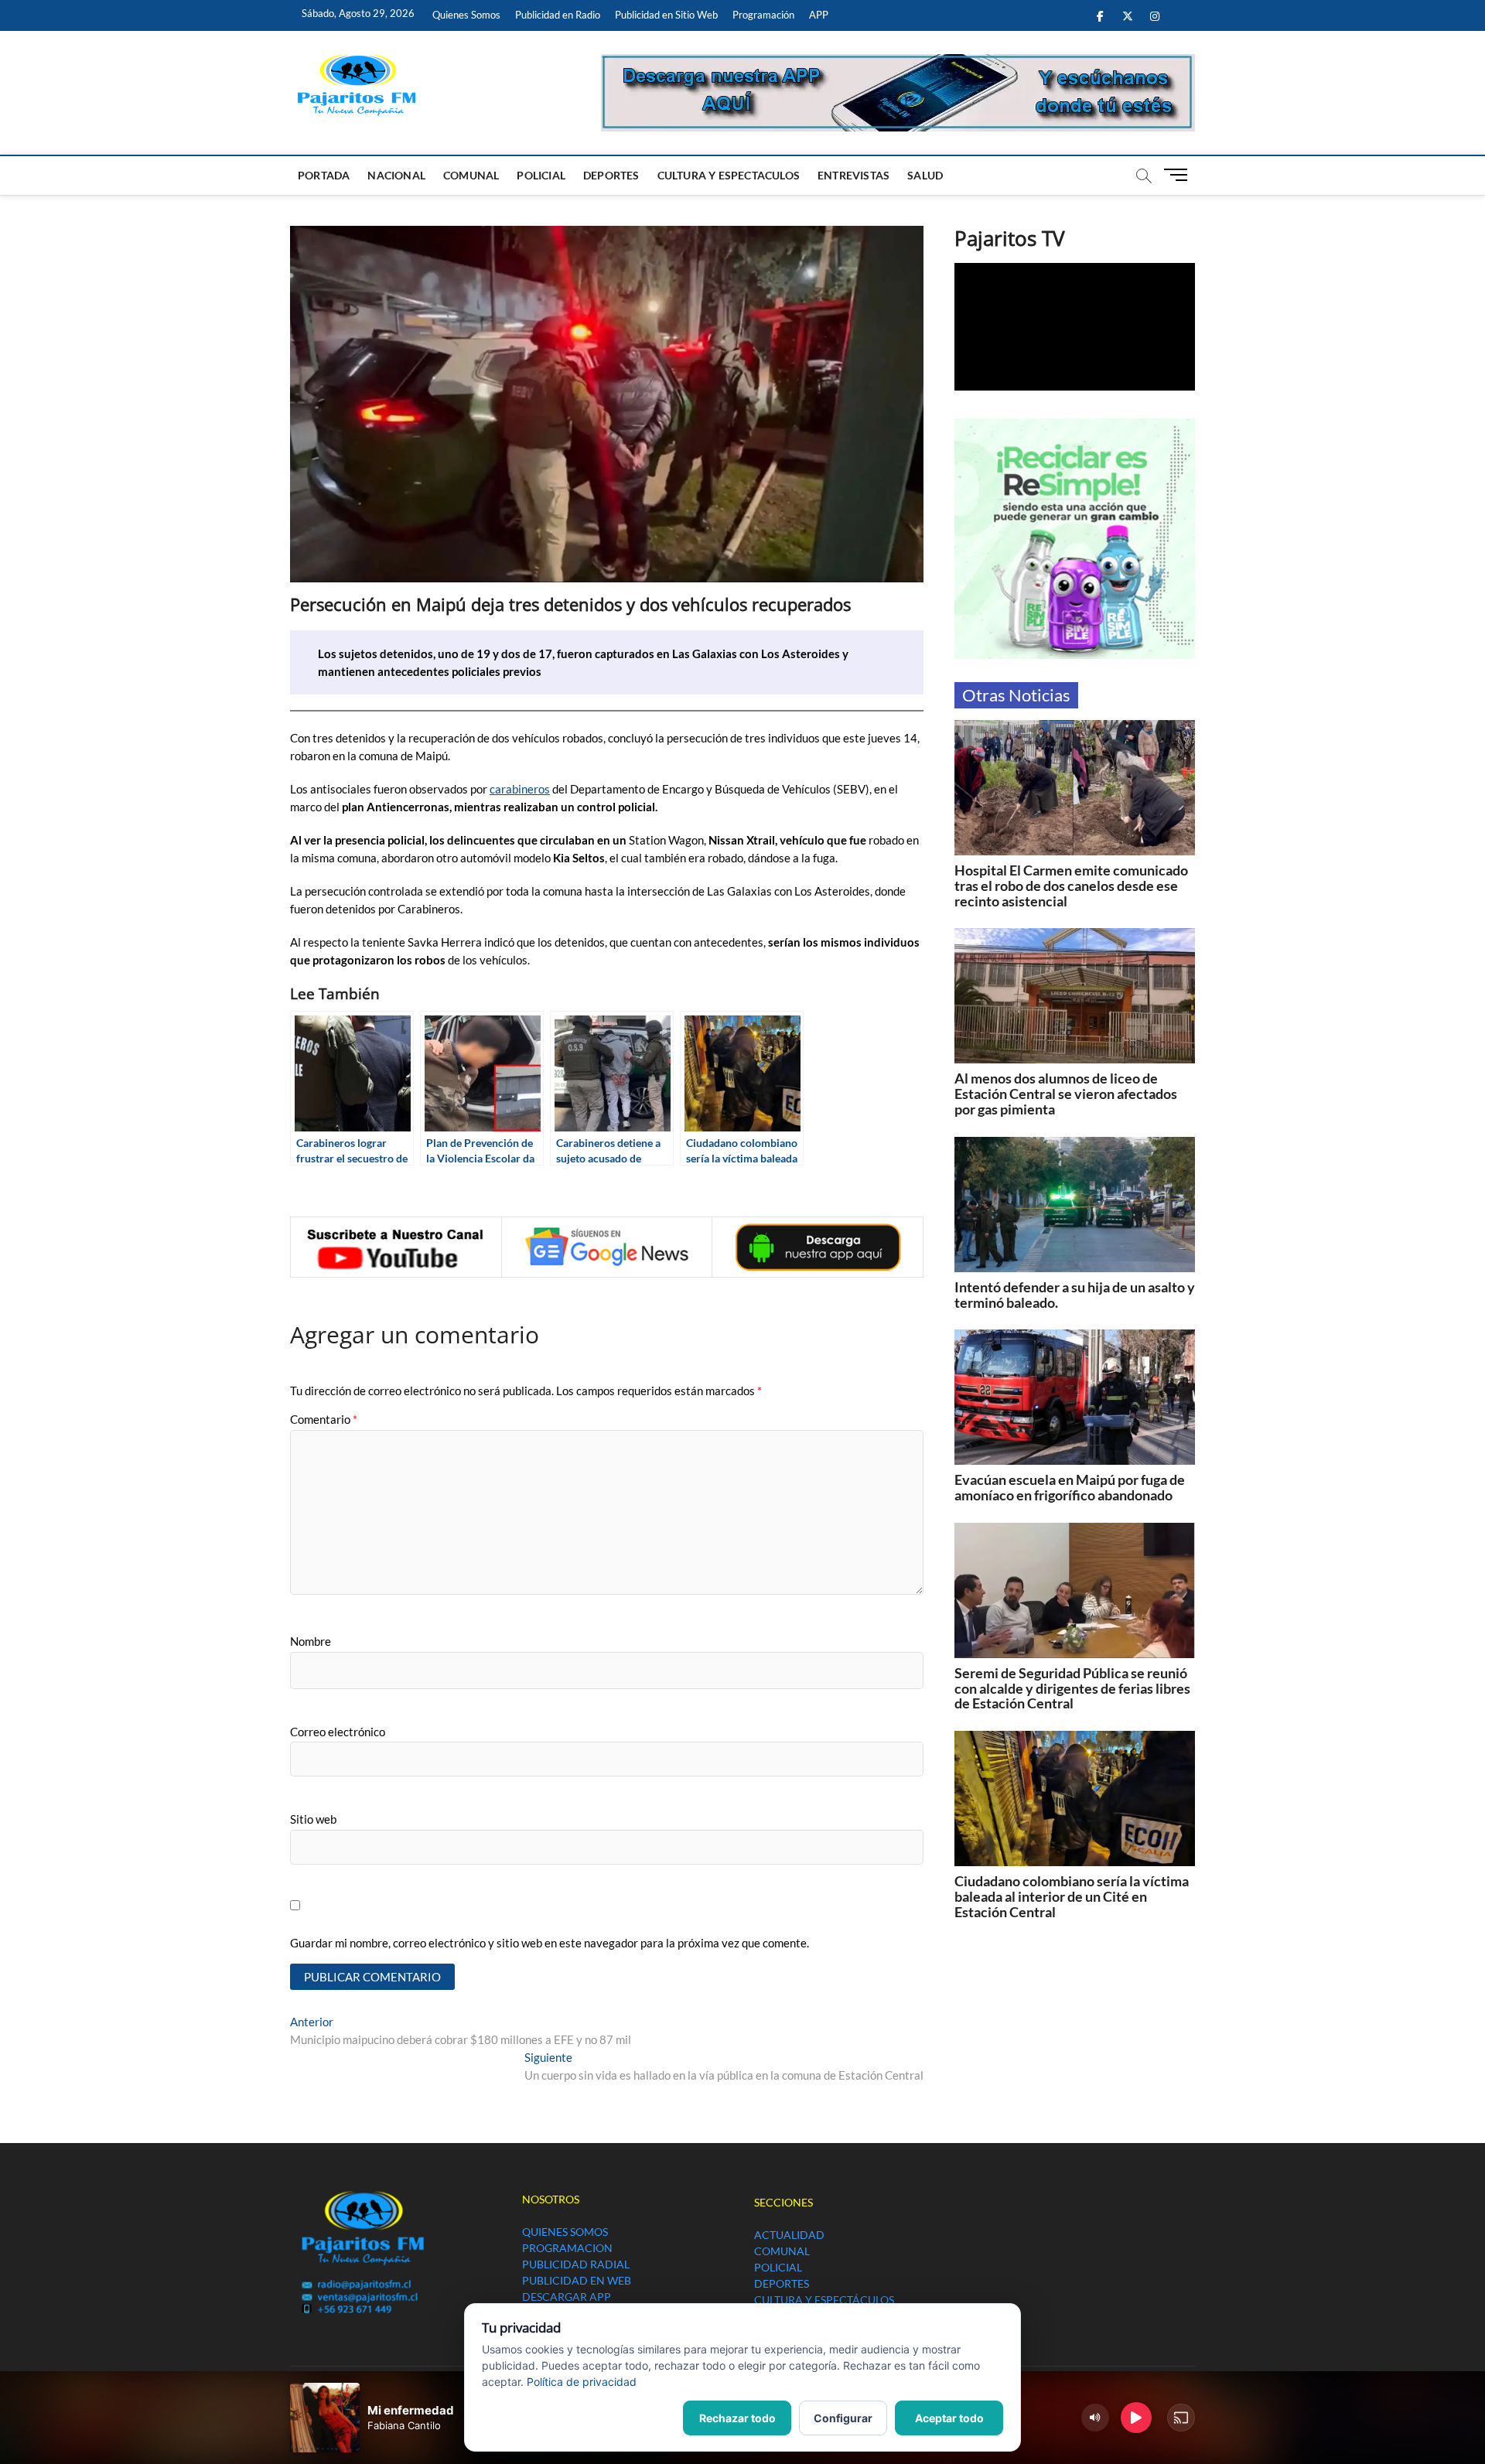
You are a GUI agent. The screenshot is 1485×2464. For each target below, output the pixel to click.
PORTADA (324, 175)
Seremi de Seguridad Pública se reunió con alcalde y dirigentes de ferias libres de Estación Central (1072, 1688)
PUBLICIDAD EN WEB (577, 2280)
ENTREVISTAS (853, 175)
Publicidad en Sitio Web (666, 15)
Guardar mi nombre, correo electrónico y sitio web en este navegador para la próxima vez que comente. (550, 1943)
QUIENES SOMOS (565, 2232)
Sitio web (313, 1819)
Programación (763, 15)
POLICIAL (541, 175)
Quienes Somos (466, 15)
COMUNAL (471, 175)
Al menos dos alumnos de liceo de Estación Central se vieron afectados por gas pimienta (1066, 1094)
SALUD (925, 175)
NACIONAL (396, 175)
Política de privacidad (582, 2382)
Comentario (324, 1419)
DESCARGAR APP (567, 2297)
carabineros (520, 789)
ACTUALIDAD (789, 2235)
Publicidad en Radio (558, 15)
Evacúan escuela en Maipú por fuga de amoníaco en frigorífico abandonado (1070, 1487)
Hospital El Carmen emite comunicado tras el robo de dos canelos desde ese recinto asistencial (1071, 886)
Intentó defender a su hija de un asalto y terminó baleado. (1075, 1295)
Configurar (843, 2418)
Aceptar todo (949, 2418)
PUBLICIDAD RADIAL (576, 2264)
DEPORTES (611, 175)
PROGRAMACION (567, 2248)
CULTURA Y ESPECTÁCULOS (824, 2300)
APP (819, 15)
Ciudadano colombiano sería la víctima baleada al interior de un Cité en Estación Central (1072, 1896)
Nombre (311, 1641)
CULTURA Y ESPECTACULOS (729, 175)
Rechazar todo (737, 2418)
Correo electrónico (338, 1732)
